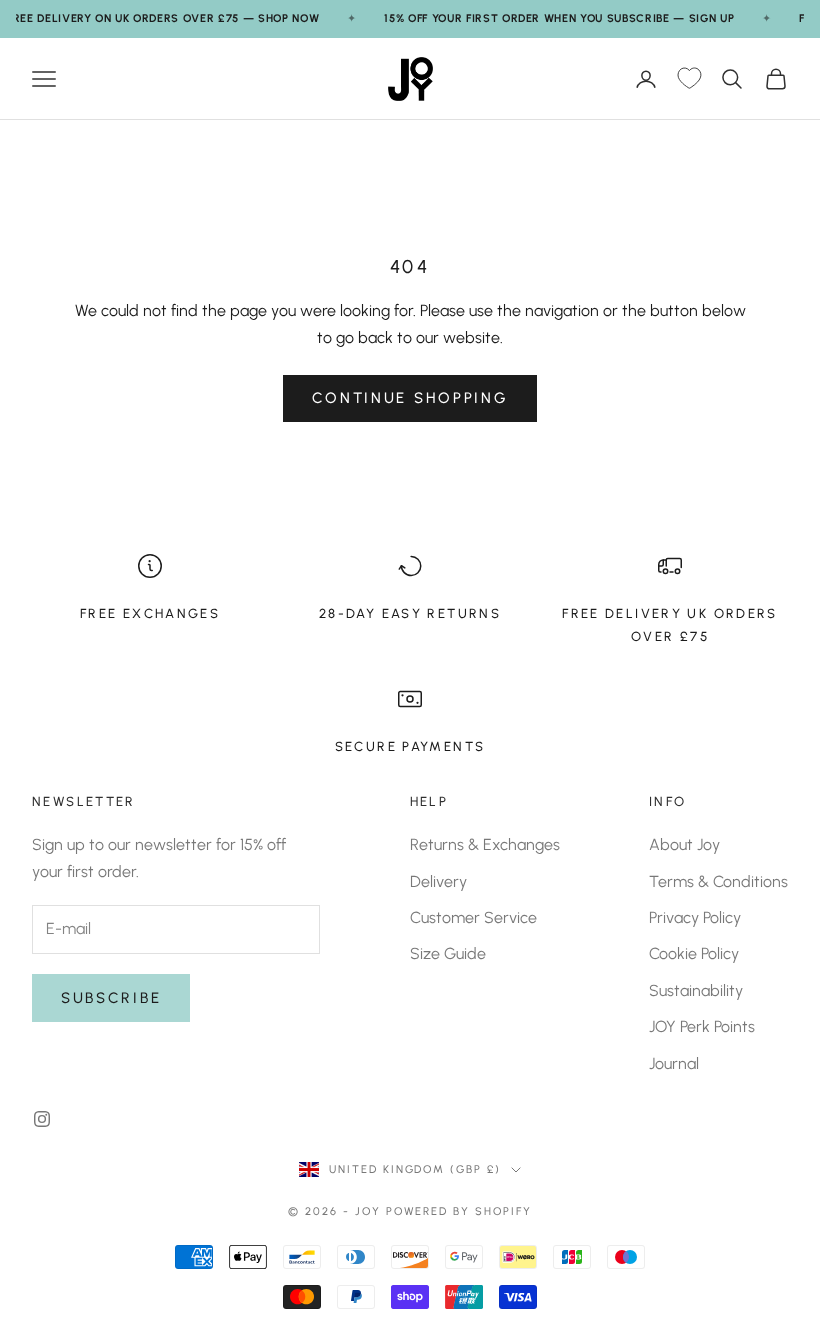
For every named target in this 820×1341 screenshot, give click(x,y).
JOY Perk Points (702, 1026)
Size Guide (448, 953)
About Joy (684, 844)
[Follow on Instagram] (42, 1119)
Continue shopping (410, 398)
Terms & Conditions (718, 881)
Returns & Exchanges (485, 844)
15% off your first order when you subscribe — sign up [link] (559, 18)
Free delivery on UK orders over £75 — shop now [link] (163, 18)
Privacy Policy (695, 917)
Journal (674, 1063)
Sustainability (696, 990)
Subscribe (111, 998)
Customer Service (473, 917)
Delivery (438, 881)
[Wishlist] (689, 79)
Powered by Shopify (459, 1211)
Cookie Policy (694, 953)
